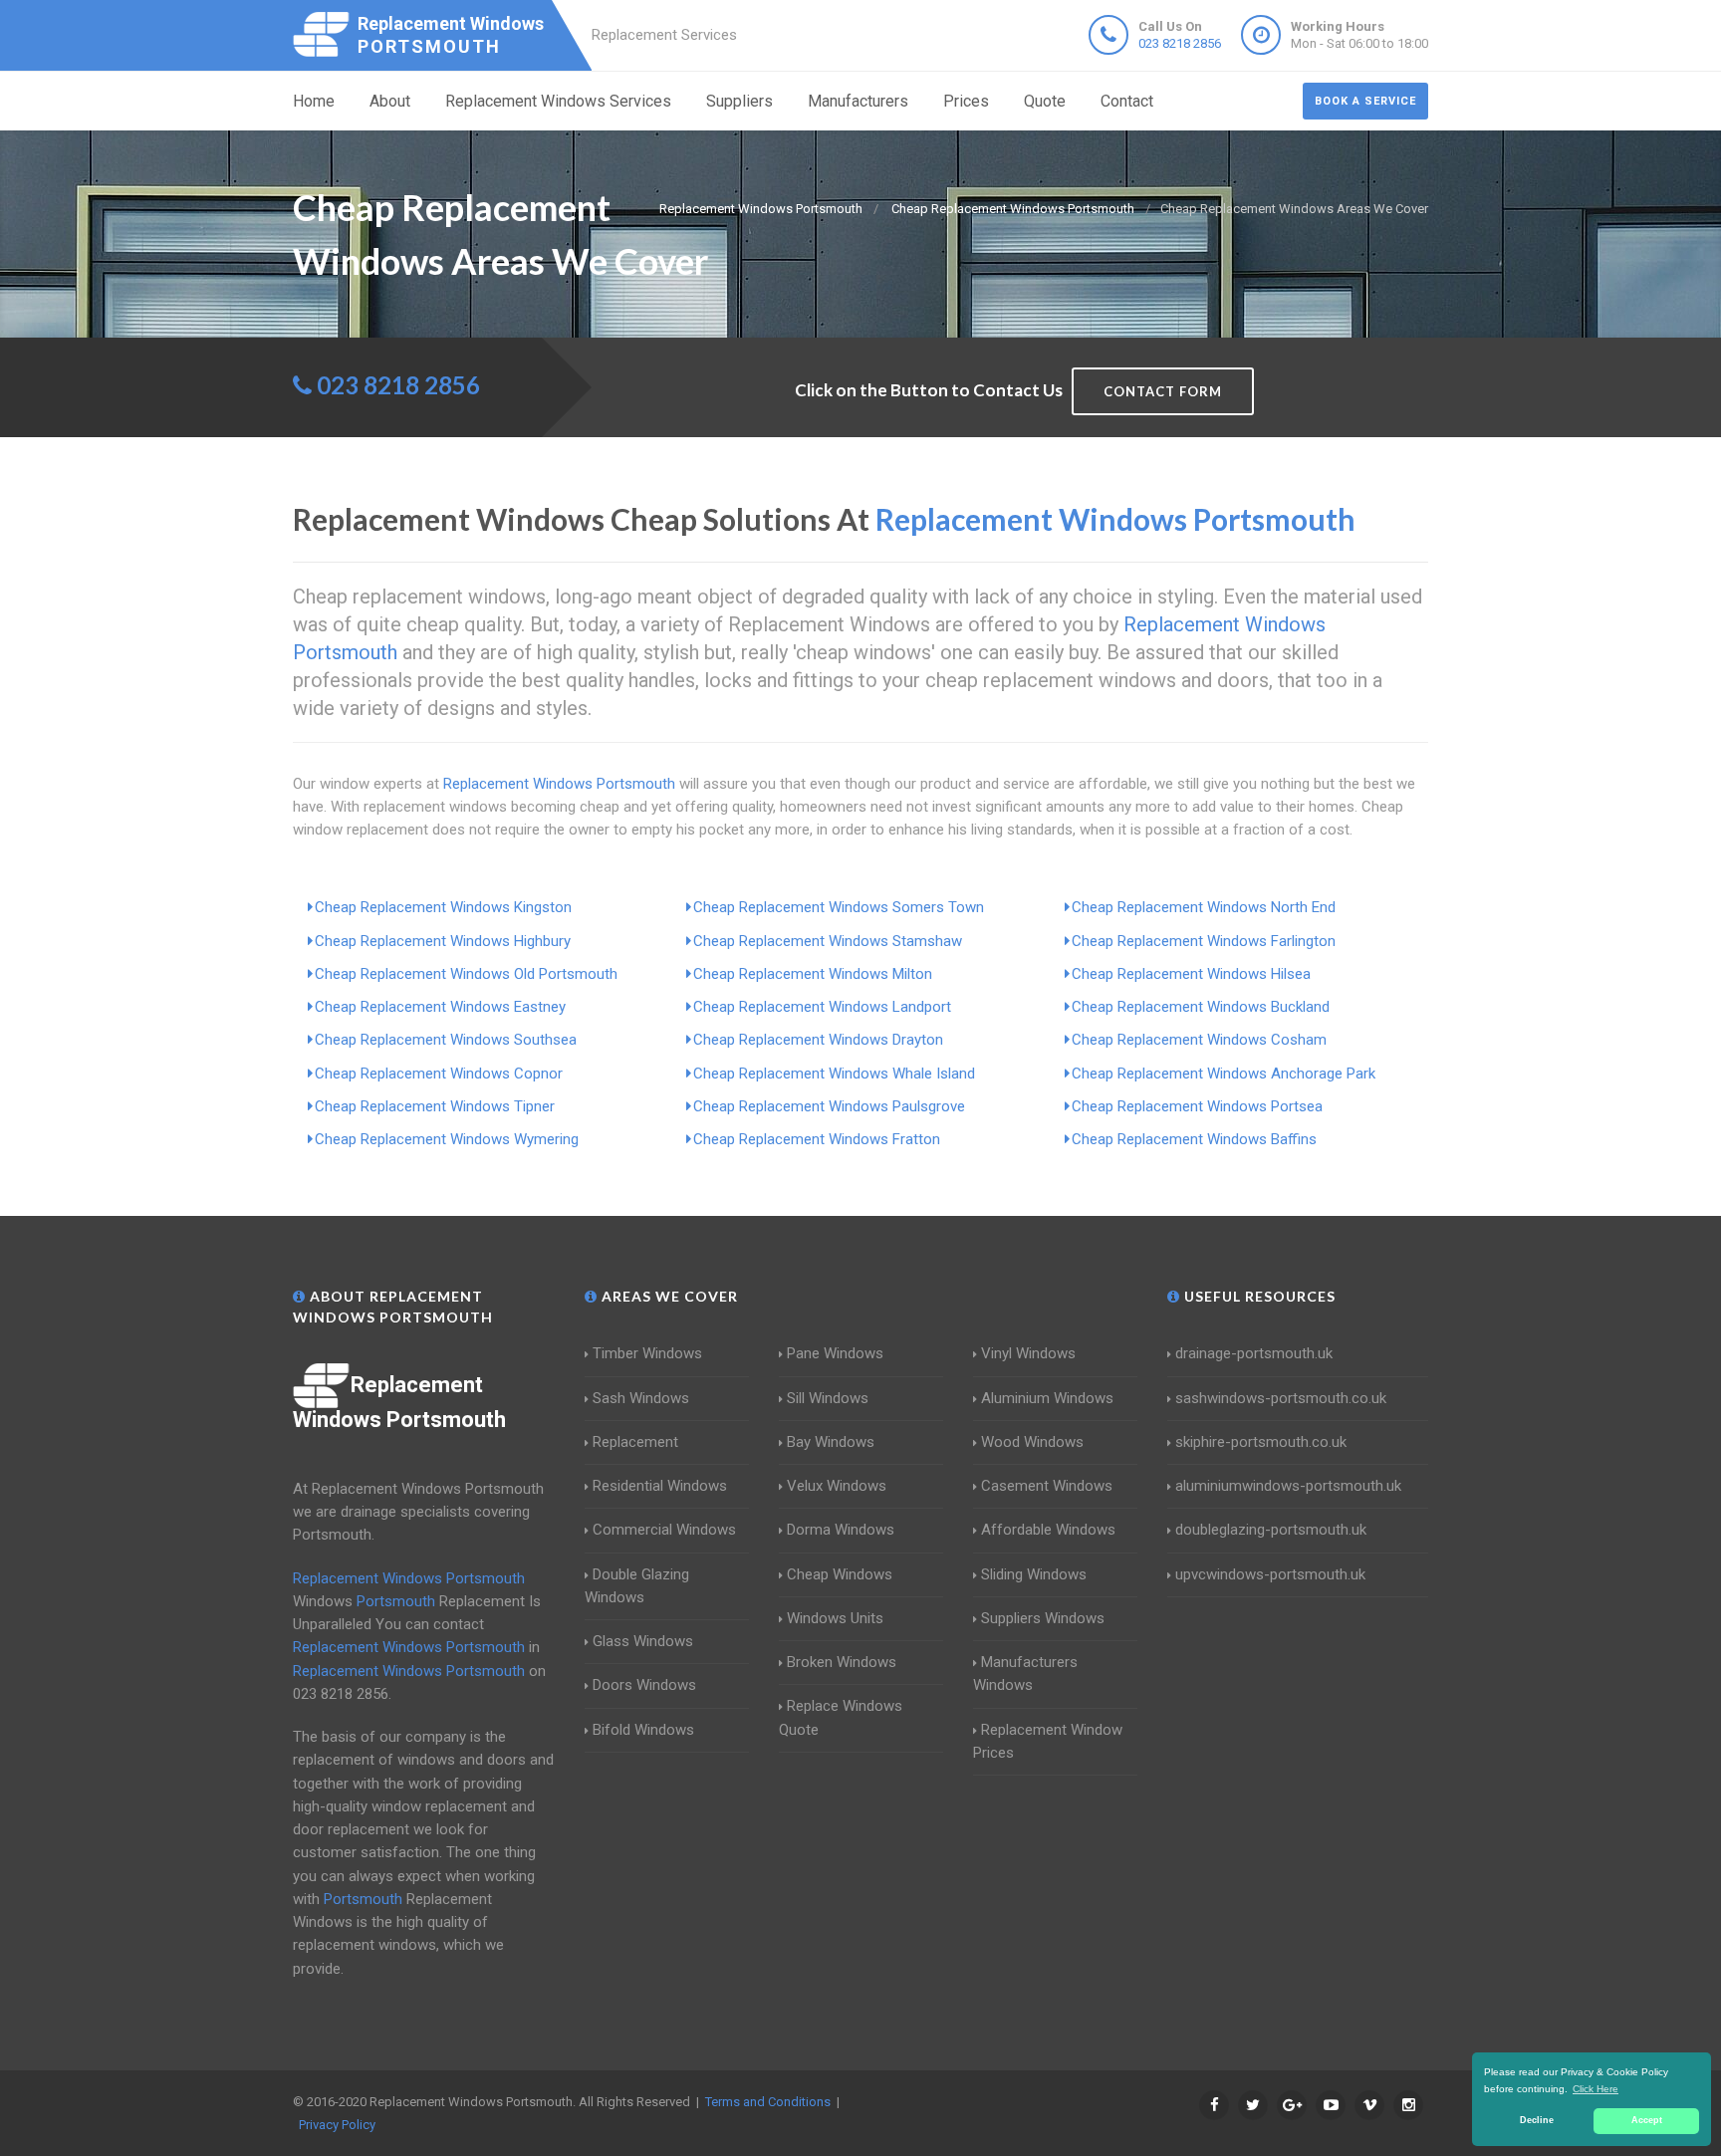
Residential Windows (660, 1486)
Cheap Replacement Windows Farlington (1204, 941)
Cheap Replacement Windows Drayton (818, 1040)
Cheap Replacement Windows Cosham (1199, 1040)
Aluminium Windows (1047, 1398)
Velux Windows (837, 1486)
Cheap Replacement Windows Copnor (439, 1074)
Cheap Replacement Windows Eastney (440, 1007)
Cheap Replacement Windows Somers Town (839, 907)
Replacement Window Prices (1048, 1741)
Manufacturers (858, 101)
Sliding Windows (1034, 1574)
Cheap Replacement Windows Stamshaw (828, 941)
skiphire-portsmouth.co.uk (1261, 1442)
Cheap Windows (840, 1574)
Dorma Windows (841, 1530)
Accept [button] (1647, 2120)
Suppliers (739, 101)
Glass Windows (643, 1641)
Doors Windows (644, 1685)
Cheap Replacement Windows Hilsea (1191, 974)
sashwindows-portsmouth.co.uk (1281, 1398)
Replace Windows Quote (841, 1717)
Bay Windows (831, 1442)
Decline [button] (1537, 2120)
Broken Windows (842, 1662)
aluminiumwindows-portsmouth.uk (1288, 1486)
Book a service (1365, 101)
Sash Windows (641, 1398)
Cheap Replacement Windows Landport (822, 1007)
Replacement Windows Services (558, 101)
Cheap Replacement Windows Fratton (817, 1139)
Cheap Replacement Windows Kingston (443, 907)
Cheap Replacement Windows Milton (813, 974)
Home (314, 101)
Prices (966, 101)
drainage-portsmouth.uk (1254, 1353)
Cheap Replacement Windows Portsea (1197, 1106)
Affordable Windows (1048, 1530)
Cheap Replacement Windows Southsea (446, 1040)
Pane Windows (835, 1353)
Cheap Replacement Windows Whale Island (834, 1074)
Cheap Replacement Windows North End (1204, 907)
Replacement (635, 1442)
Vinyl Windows (1028, 1353)
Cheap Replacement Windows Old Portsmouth (466, 974)
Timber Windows (647, 1353)
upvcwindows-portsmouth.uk (1270, 1574)
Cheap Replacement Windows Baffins (1194, 1139)
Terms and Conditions (768, 2102)
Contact (1127, 101)
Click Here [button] (1596, 2089)
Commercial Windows (664, 1530)
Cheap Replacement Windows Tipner (435, 1106)
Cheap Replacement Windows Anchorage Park (1224, 1074)
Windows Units (835, 1618)
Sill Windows (828, 1398)
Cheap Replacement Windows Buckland (1201, 1007)
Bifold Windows (643, 1730)
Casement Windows (1047, 1486)
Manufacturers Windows (1025, 1674)
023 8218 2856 (1180, 43)
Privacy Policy (337, 2125)
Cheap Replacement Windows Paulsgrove (829, 1106)
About (390, 101)
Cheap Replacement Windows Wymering (447, 1139)
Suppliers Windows (1043, 1618)
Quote (1045, 101)
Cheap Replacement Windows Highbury (443, 941)
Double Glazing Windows (637, 1586)
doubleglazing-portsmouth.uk (1271, 1530)
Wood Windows (1032, 1442)
